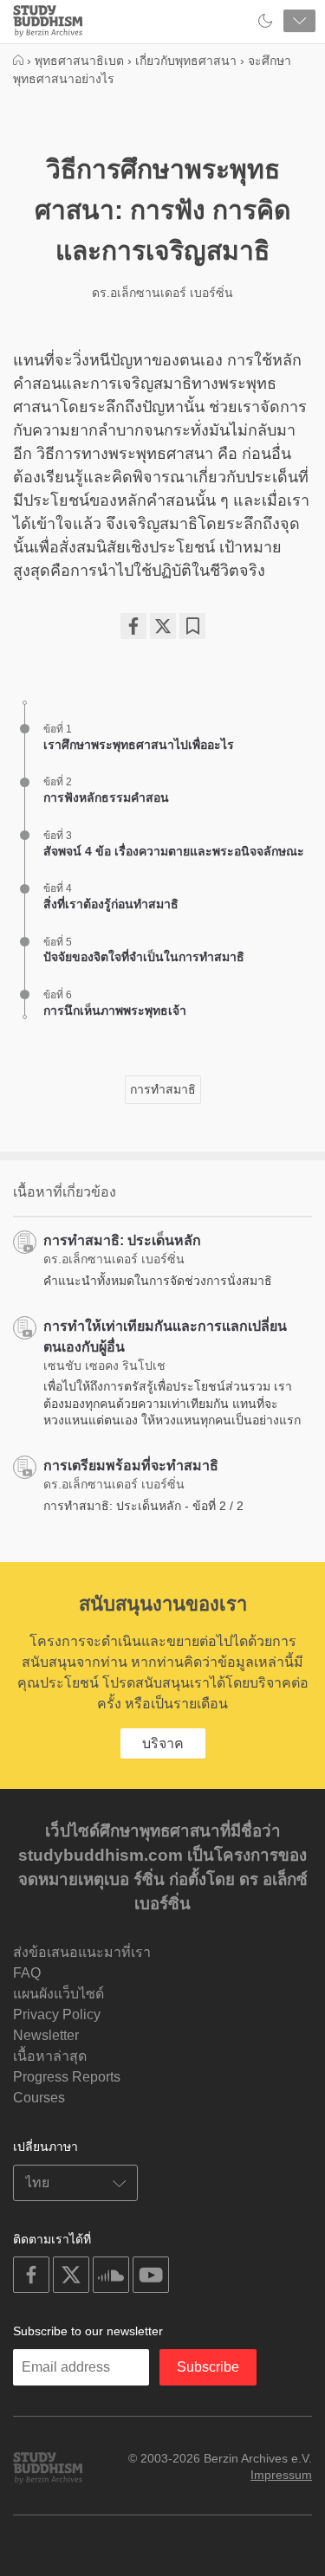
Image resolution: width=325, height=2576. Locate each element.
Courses (39, 2098)
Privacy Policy (57, 2014)
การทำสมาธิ (163, 1089)
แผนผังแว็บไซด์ (58, 1994)
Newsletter (46, 2035)
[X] (163, 626)
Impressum (281, 2475)
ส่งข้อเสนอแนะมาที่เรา (82, 1952)
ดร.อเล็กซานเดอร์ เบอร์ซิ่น (162, 293)
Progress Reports (67, 2077)
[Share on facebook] (133, 626)
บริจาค (163, 1743)
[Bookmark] (192, 626)
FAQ (27, 1973)
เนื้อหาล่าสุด (50, 2056)
